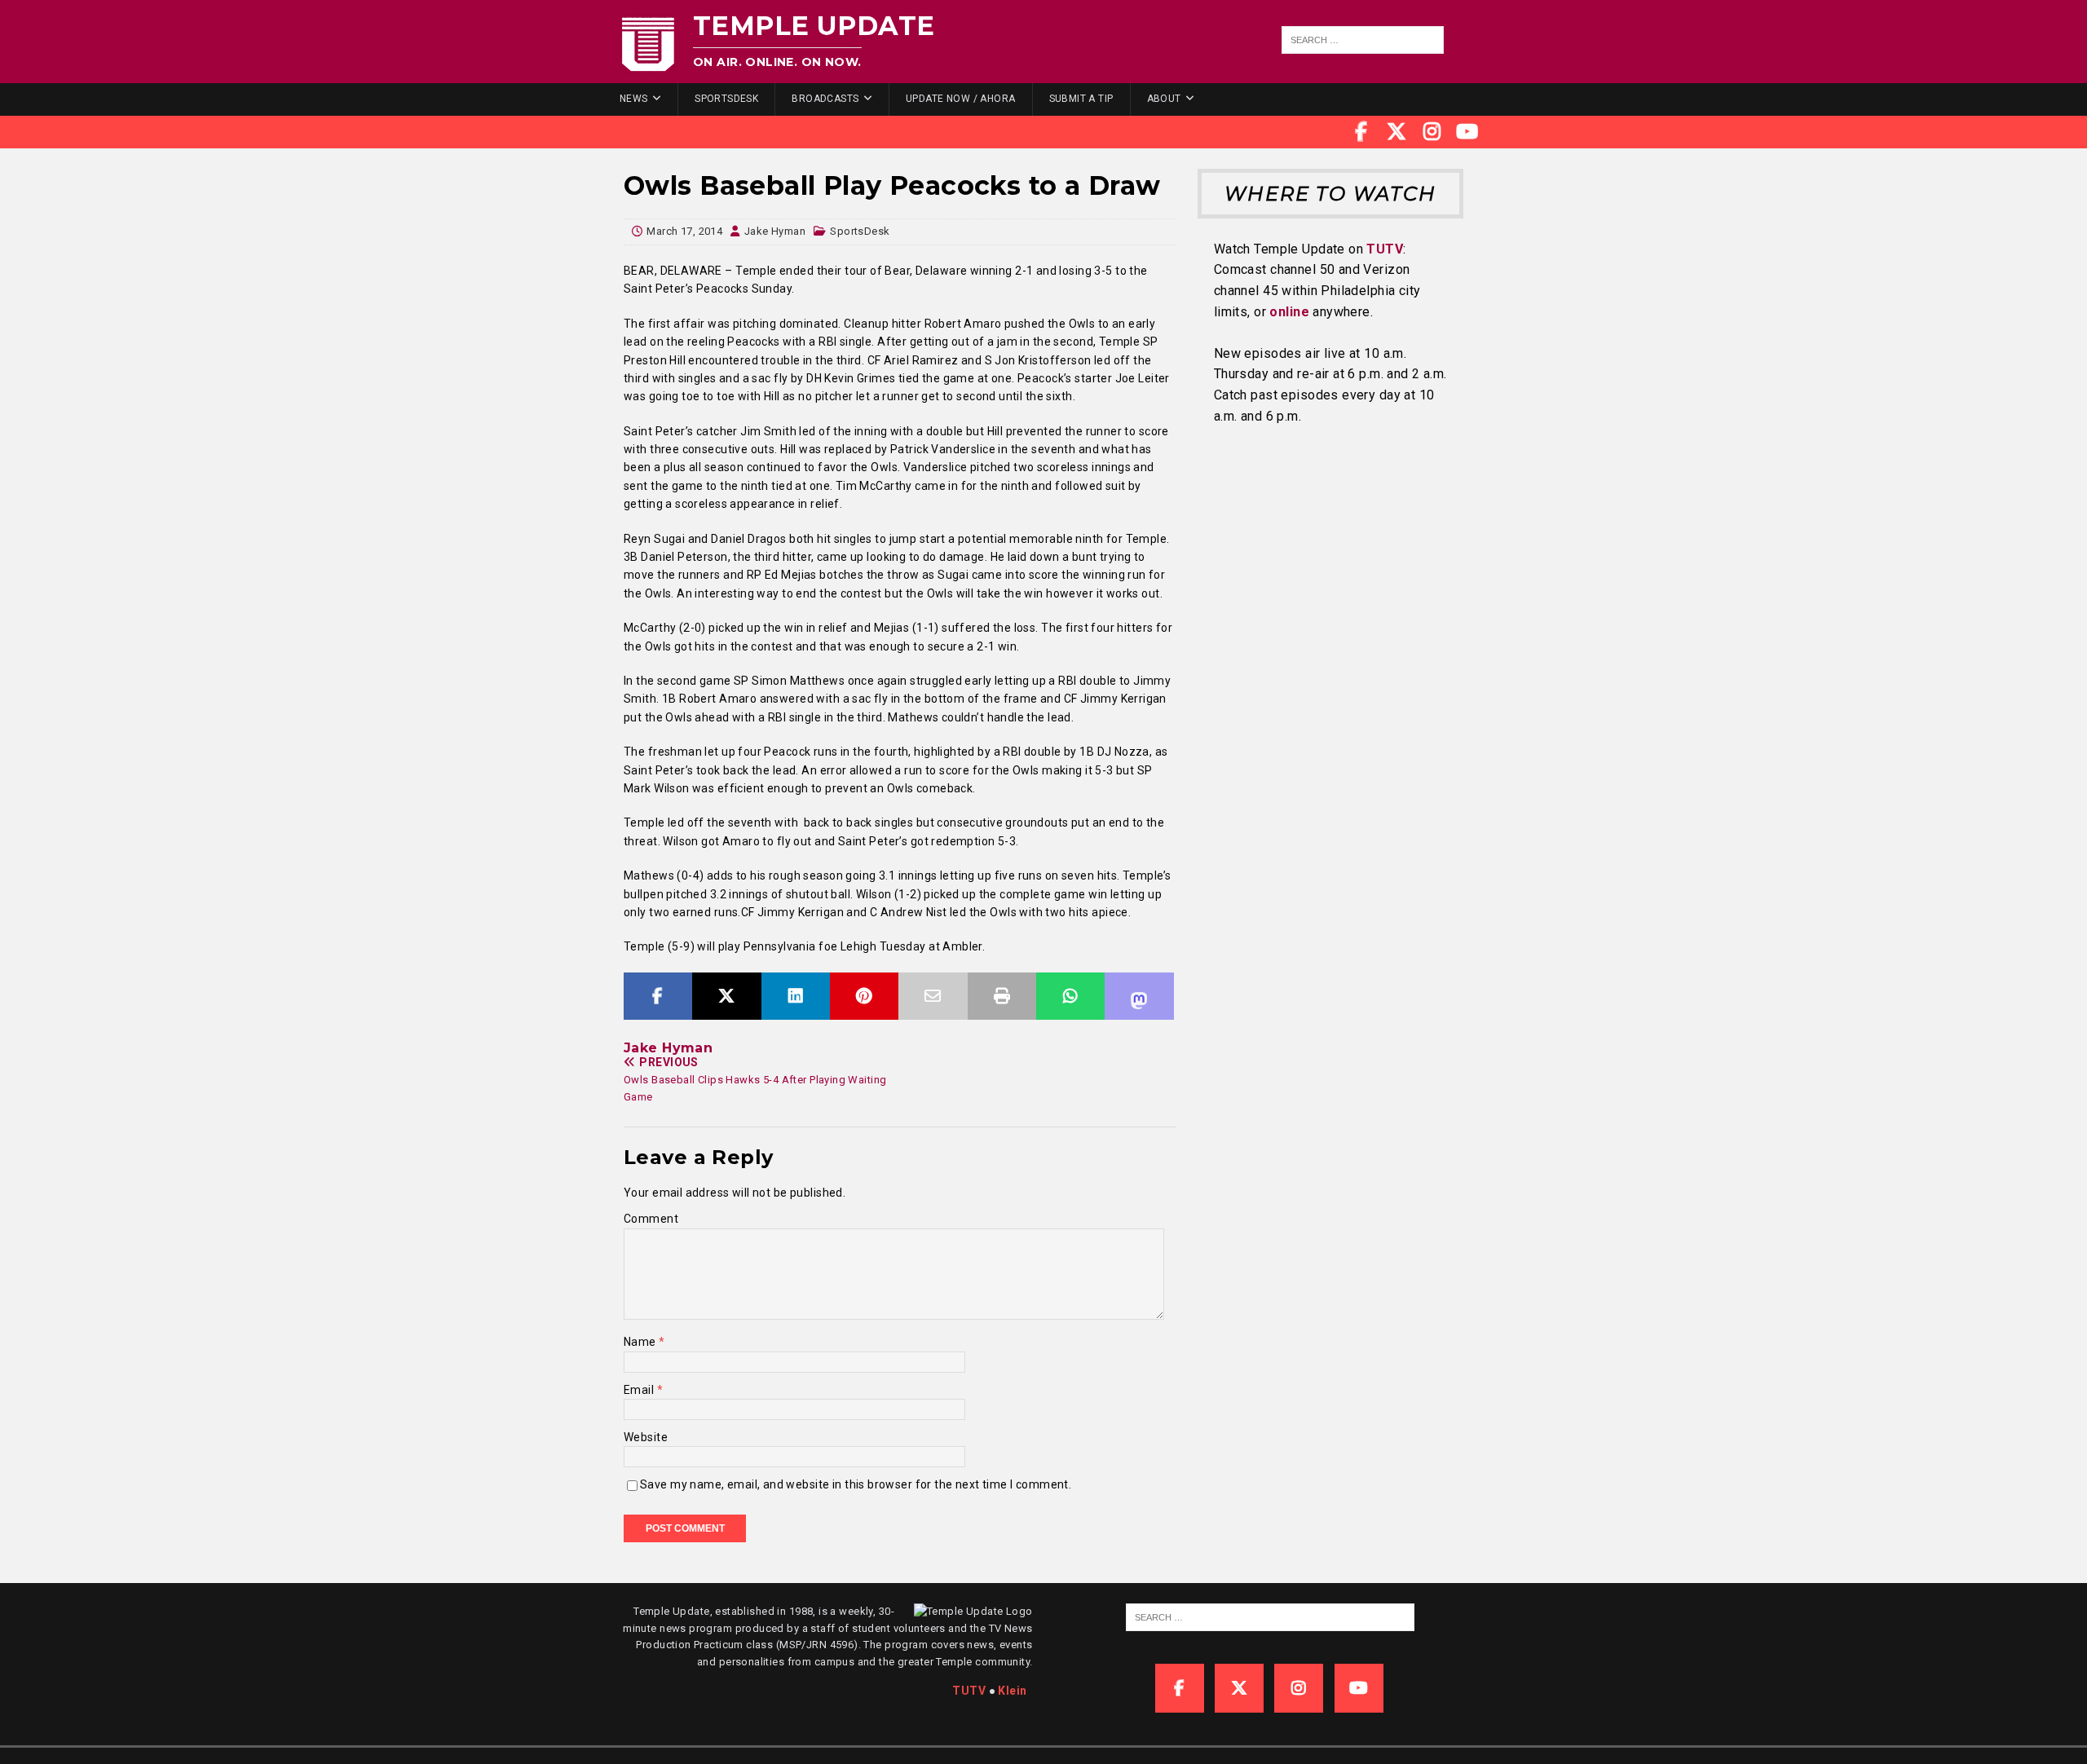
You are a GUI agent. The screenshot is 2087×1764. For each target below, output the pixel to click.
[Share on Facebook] (658, 996)
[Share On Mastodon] (1139, 996)
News (634, 99)
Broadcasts (825, 99)
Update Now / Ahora (961, 99)
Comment (651, 1219)
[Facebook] (1361, 132)
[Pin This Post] (864, 996)
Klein (1012, 1691)
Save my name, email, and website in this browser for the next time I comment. (856, 1484)
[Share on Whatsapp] (1070, 996)
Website (646, 1437)
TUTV (1385, 249)
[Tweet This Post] (726, 996)
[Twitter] (1396, 132)
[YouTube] (1467, 132)
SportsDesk (726, 99)
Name (641, 1342)
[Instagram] (1432, 132)
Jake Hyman (775, 231)
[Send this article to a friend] (933, 996)
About (1164, 99)
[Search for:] (1363, 40)
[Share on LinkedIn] (796, 996)
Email (640, 1390)
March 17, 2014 (684, 231)
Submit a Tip (1081, 99)
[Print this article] (1002, 996)
